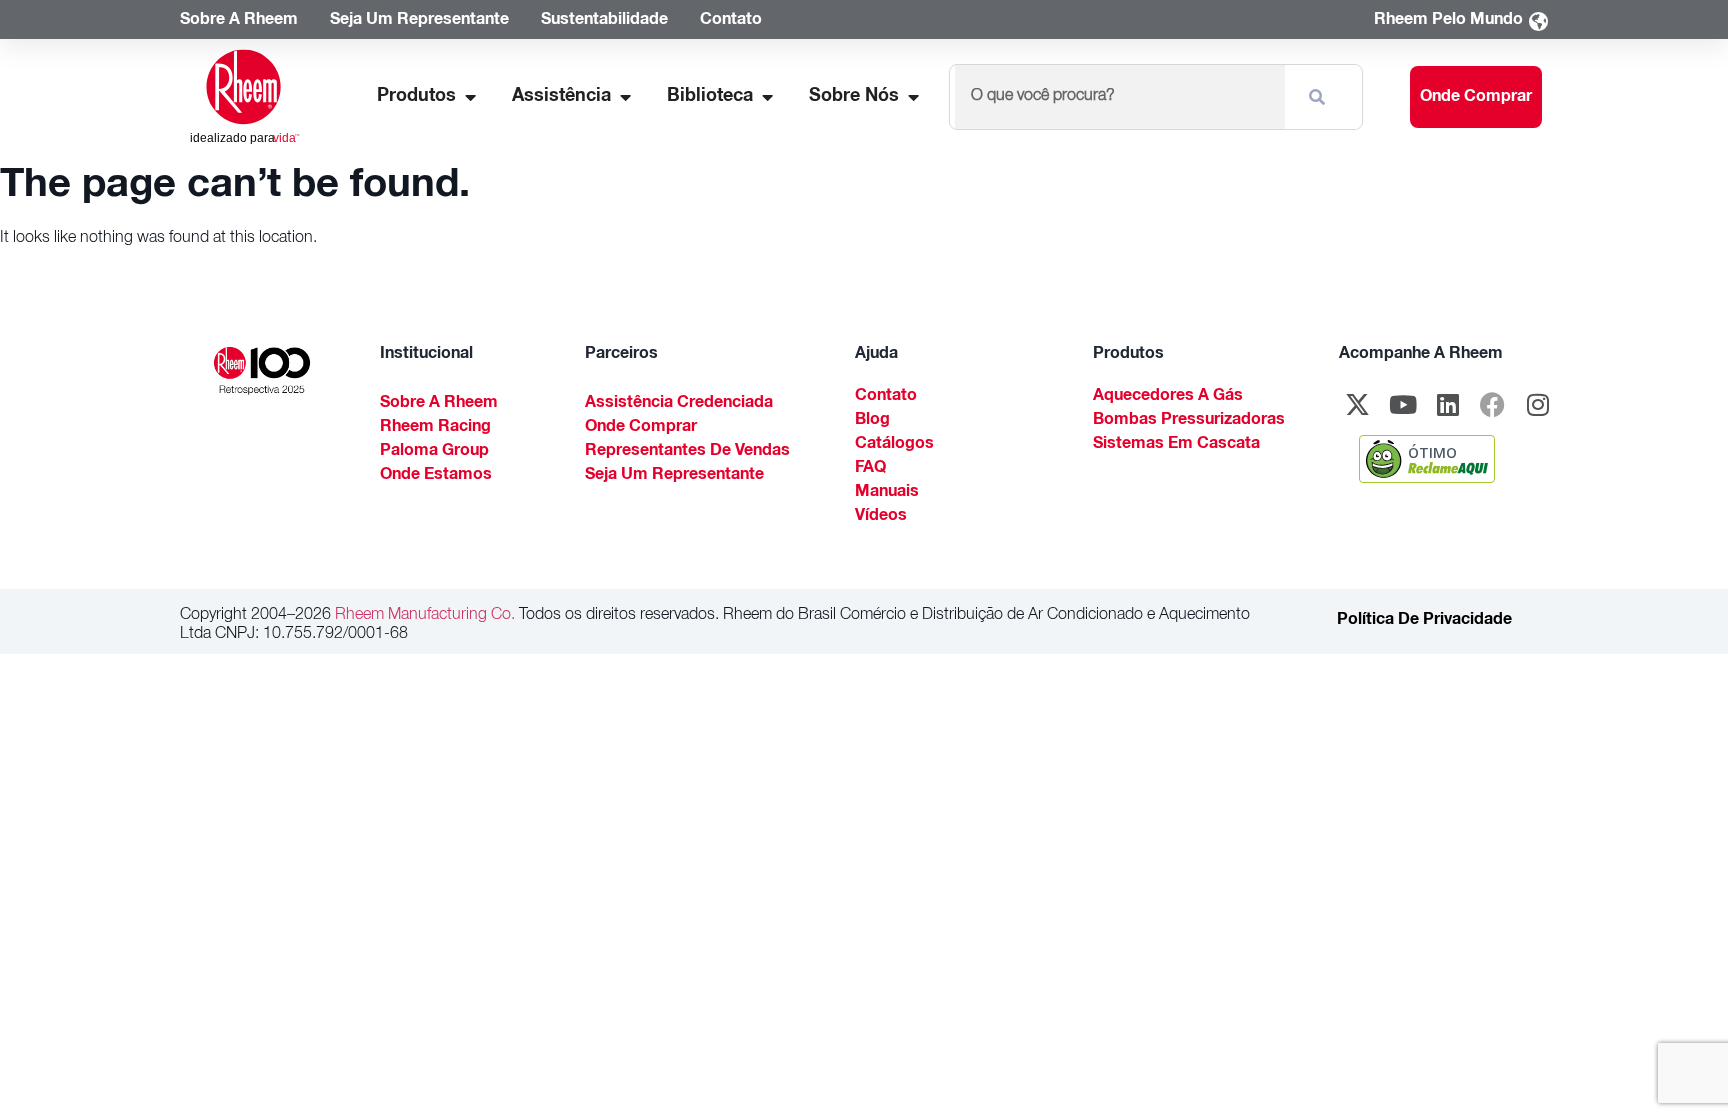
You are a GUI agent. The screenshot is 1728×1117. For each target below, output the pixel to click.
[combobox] (1119, 97)
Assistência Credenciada (679, 404)
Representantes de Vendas (687, 452)
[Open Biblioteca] (767, 97)
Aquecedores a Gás (1168, 397)
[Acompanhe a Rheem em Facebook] (1493, 405)
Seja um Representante (674, 476)
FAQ (870, 469)
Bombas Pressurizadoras (1189, 421)
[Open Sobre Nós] (913, 97)
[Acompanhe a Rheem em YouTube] (1403, 405)
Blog (872, 421)
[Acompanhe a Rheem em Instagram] (1538, 405)
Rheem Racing (435, 428)
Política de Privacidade (1424, 621)
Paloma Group (434, 452)
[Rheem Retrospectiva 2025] (262, 371)
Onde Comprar (641, 428)
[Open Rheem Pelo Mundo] (1538, 21)
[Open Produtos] (470, 97)
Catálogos (894, 445)
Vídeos (881, 517)
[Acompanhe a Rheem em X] (1358, 405)
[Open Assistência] (625, 97)
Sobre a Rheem (439, 404)
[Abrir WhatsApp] (1678, 1066)
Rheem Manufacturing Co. (423, 616)
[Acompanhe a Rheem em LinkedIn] (1448, 405)
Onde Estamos (436, 476)
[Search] (1321, 97)
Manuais (887, 493)
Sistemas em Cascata (1176, 445)
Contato (886, 397)
